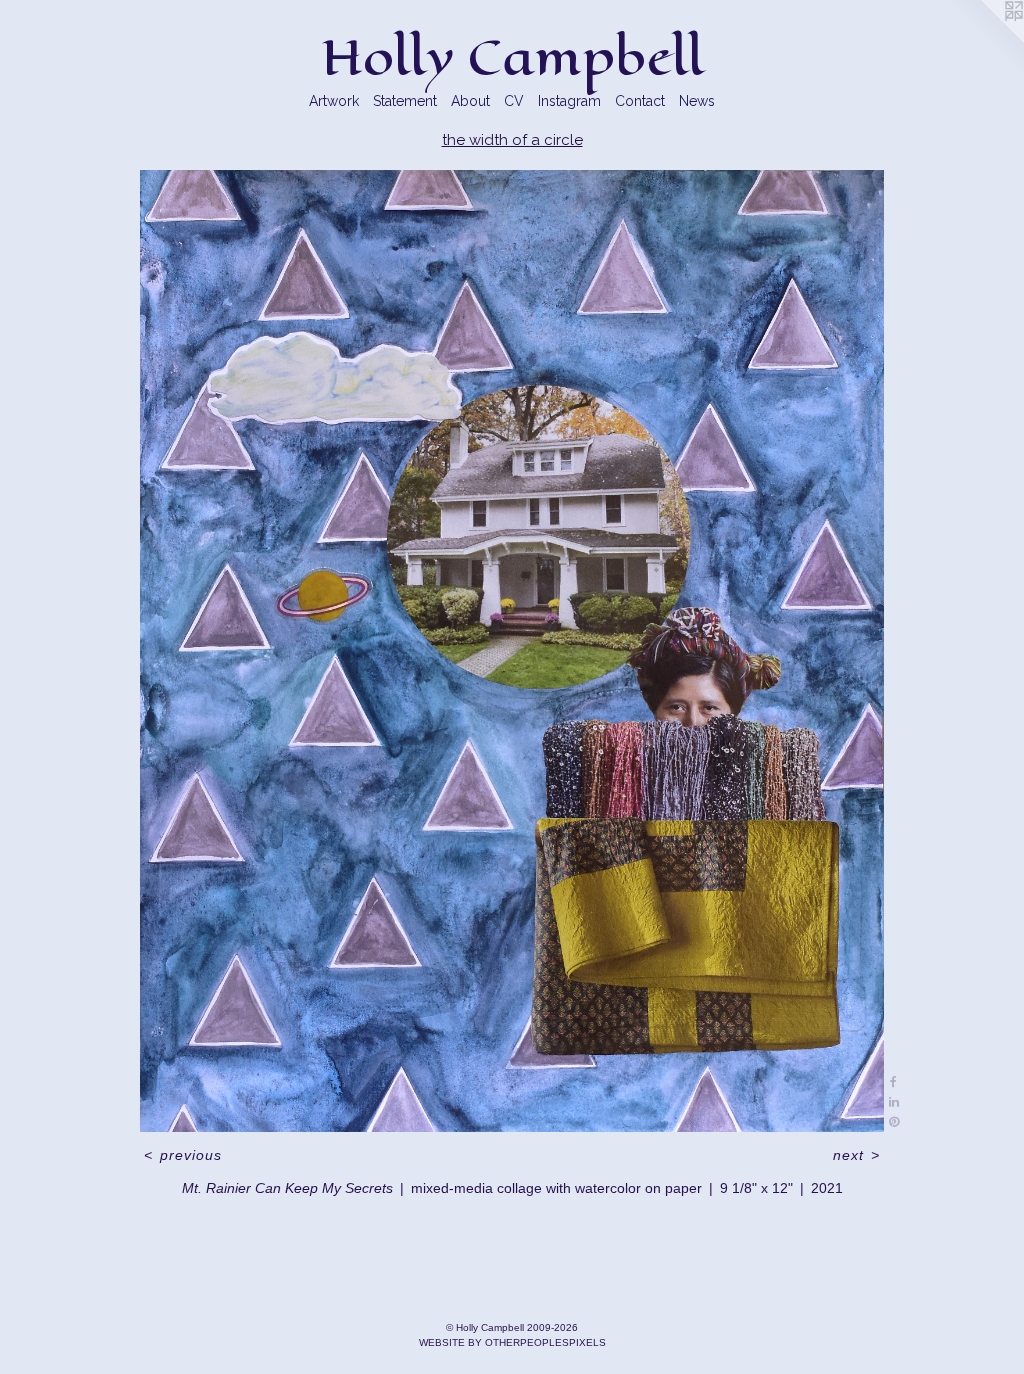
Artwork (334, 101)
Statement (405, 101)
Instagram (569, 101)
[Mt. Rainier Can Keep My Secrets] (511, 651)
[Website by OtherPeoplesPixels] (984, 40)
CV (514, 101)
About (470, 101)
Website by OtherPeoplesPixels (512, 1342)
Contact (640, 101)
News (697, 101)
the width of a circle (512, 140)
